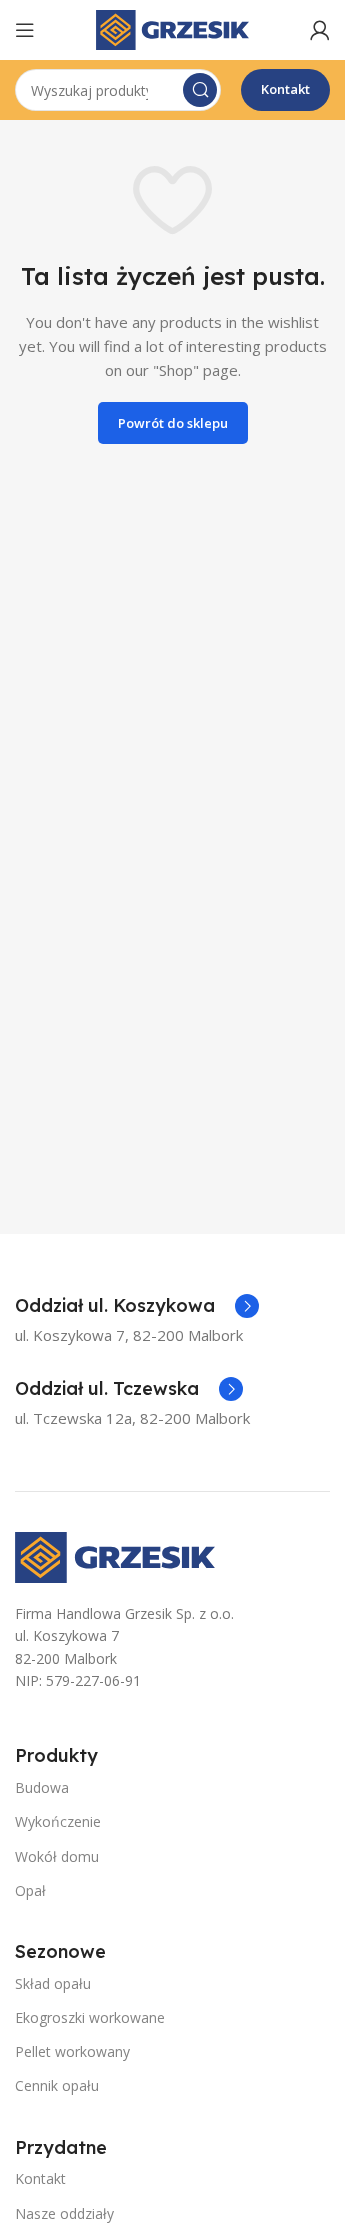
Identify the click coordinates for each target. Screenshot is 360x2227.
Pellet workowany (72, 2051)
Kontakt (285, 89)
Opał (30, 1890)
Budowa (42, 1787)
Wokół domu (57, 1856)
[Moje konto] (320, 30)
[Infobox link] (137, 1306)
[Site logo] (172, 28)
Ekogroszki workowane (90, 2017)
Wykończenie (58, 1821)
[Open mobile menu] (25, 30)
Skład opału (53, 1983)
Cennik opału (57, 2085)
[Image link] (115, 1555)
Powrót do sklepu (173, 423)
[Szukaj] (200, 90)
